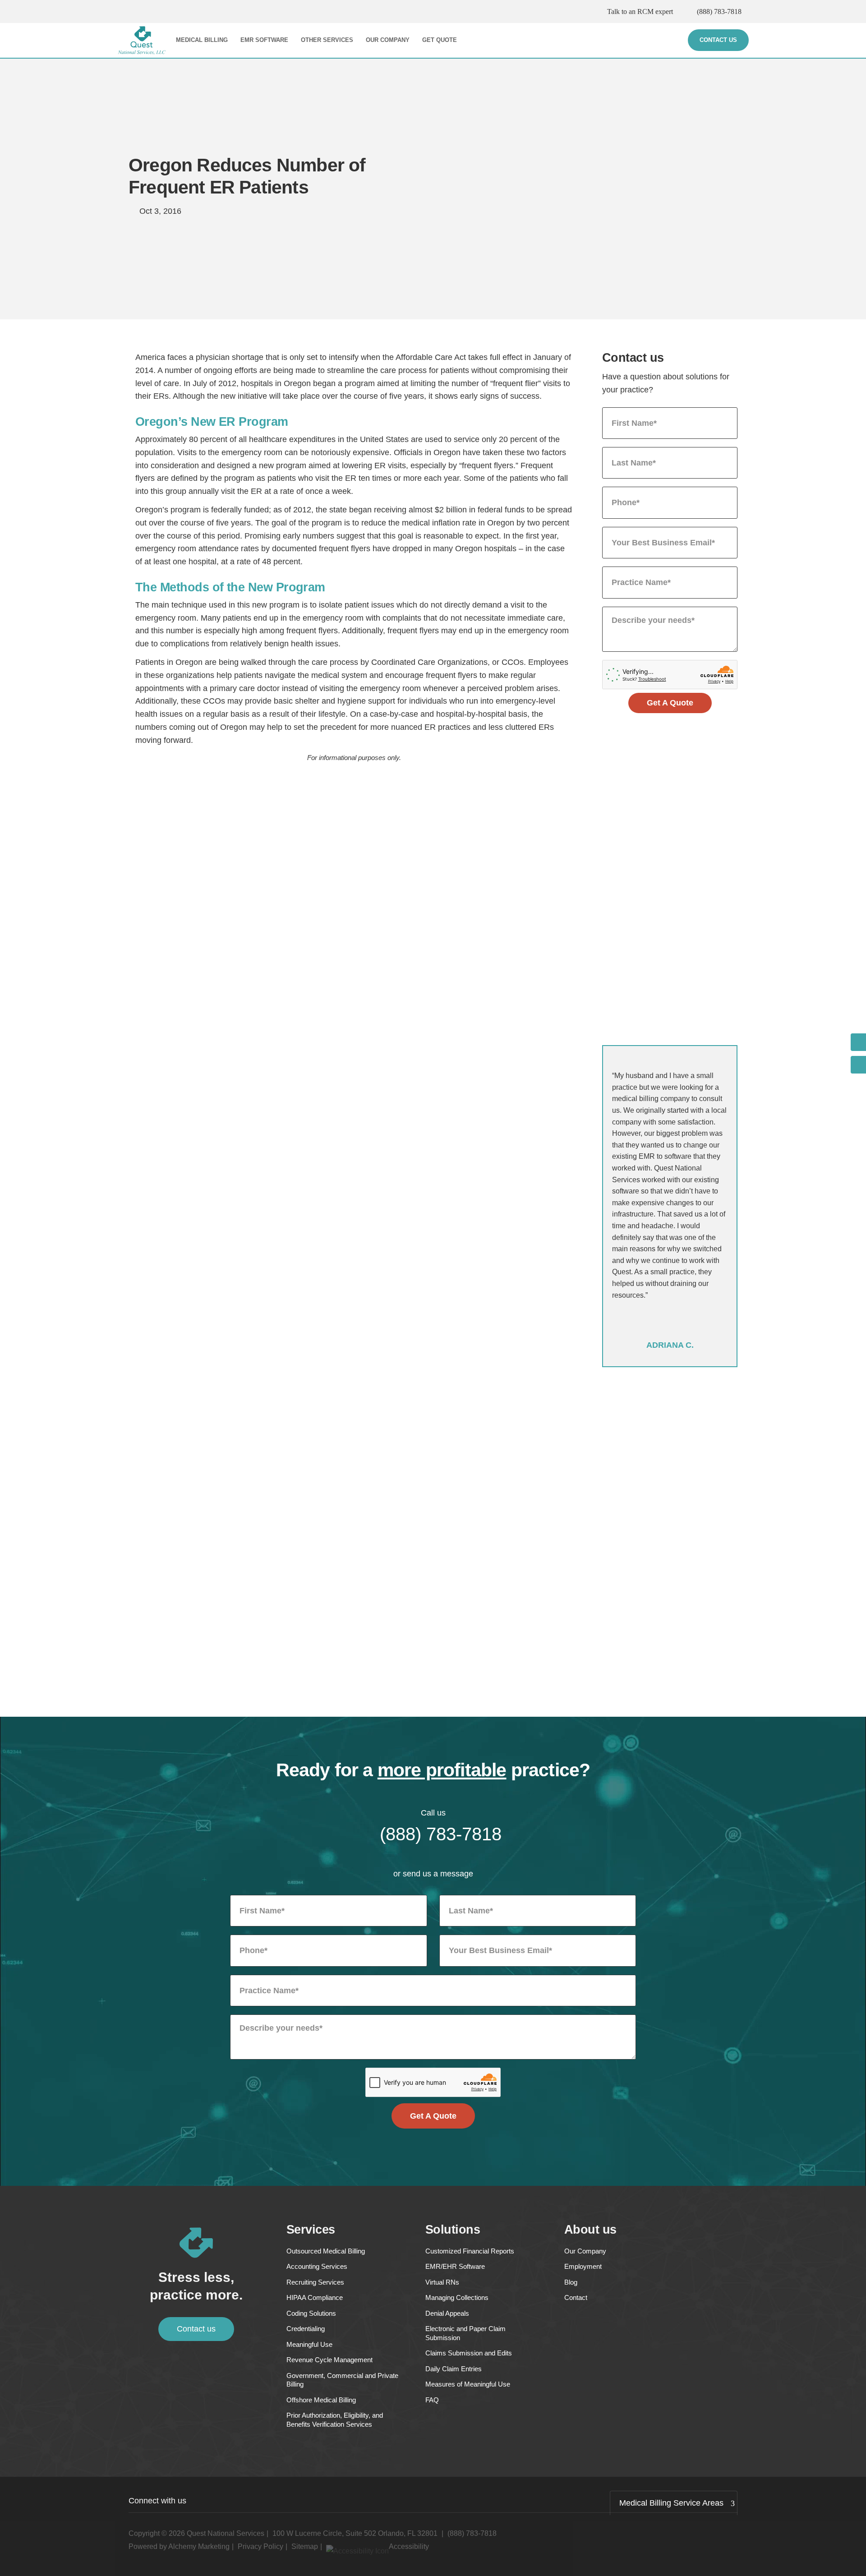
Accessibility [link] (409, 2546)
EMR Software (264, 40)
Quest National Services (226, 2533)
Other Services (327, 40)
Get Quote (440, 40)
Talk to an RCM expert (640, 12)
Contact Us (718, 40)
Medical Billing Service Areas (671, 2503)
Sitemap (305, 2546)
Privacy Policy (260, 2546)
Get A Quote (670, 703)
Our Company (388, 40)
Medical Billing (202, 40)
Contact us (196, 2329)
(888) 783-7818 (719, 12)
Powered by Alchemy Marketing (179, 2546)
